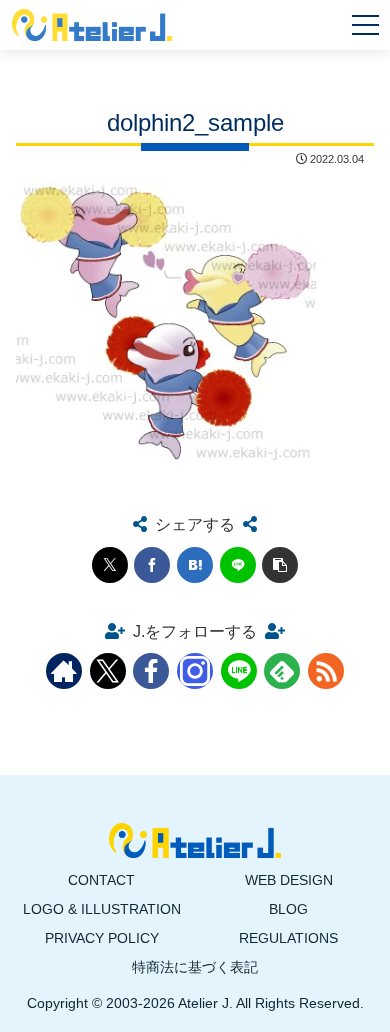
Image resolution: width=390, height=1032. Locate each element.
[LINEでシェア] (238, 565)
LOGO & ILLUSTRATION (102, 909)
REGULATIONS (288, 938)
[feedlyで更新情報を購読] (282, 671)
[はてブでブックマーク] (195, 565)
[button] (280, 565)
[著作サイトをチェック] (64, 671)
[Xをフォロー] (108, 671)
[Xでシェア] (110, 565)
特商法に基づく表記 (195, 967)
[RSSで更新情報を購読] (326, 671)
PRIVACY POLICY (102, 938)
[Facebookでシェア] (152, 565)
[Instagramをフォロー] (195, 671)
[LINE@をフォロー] (239, 671)
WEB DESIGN (289, 880)
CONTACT (101, 880)
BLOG (288, 909)
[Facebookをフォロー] (151, 671)
